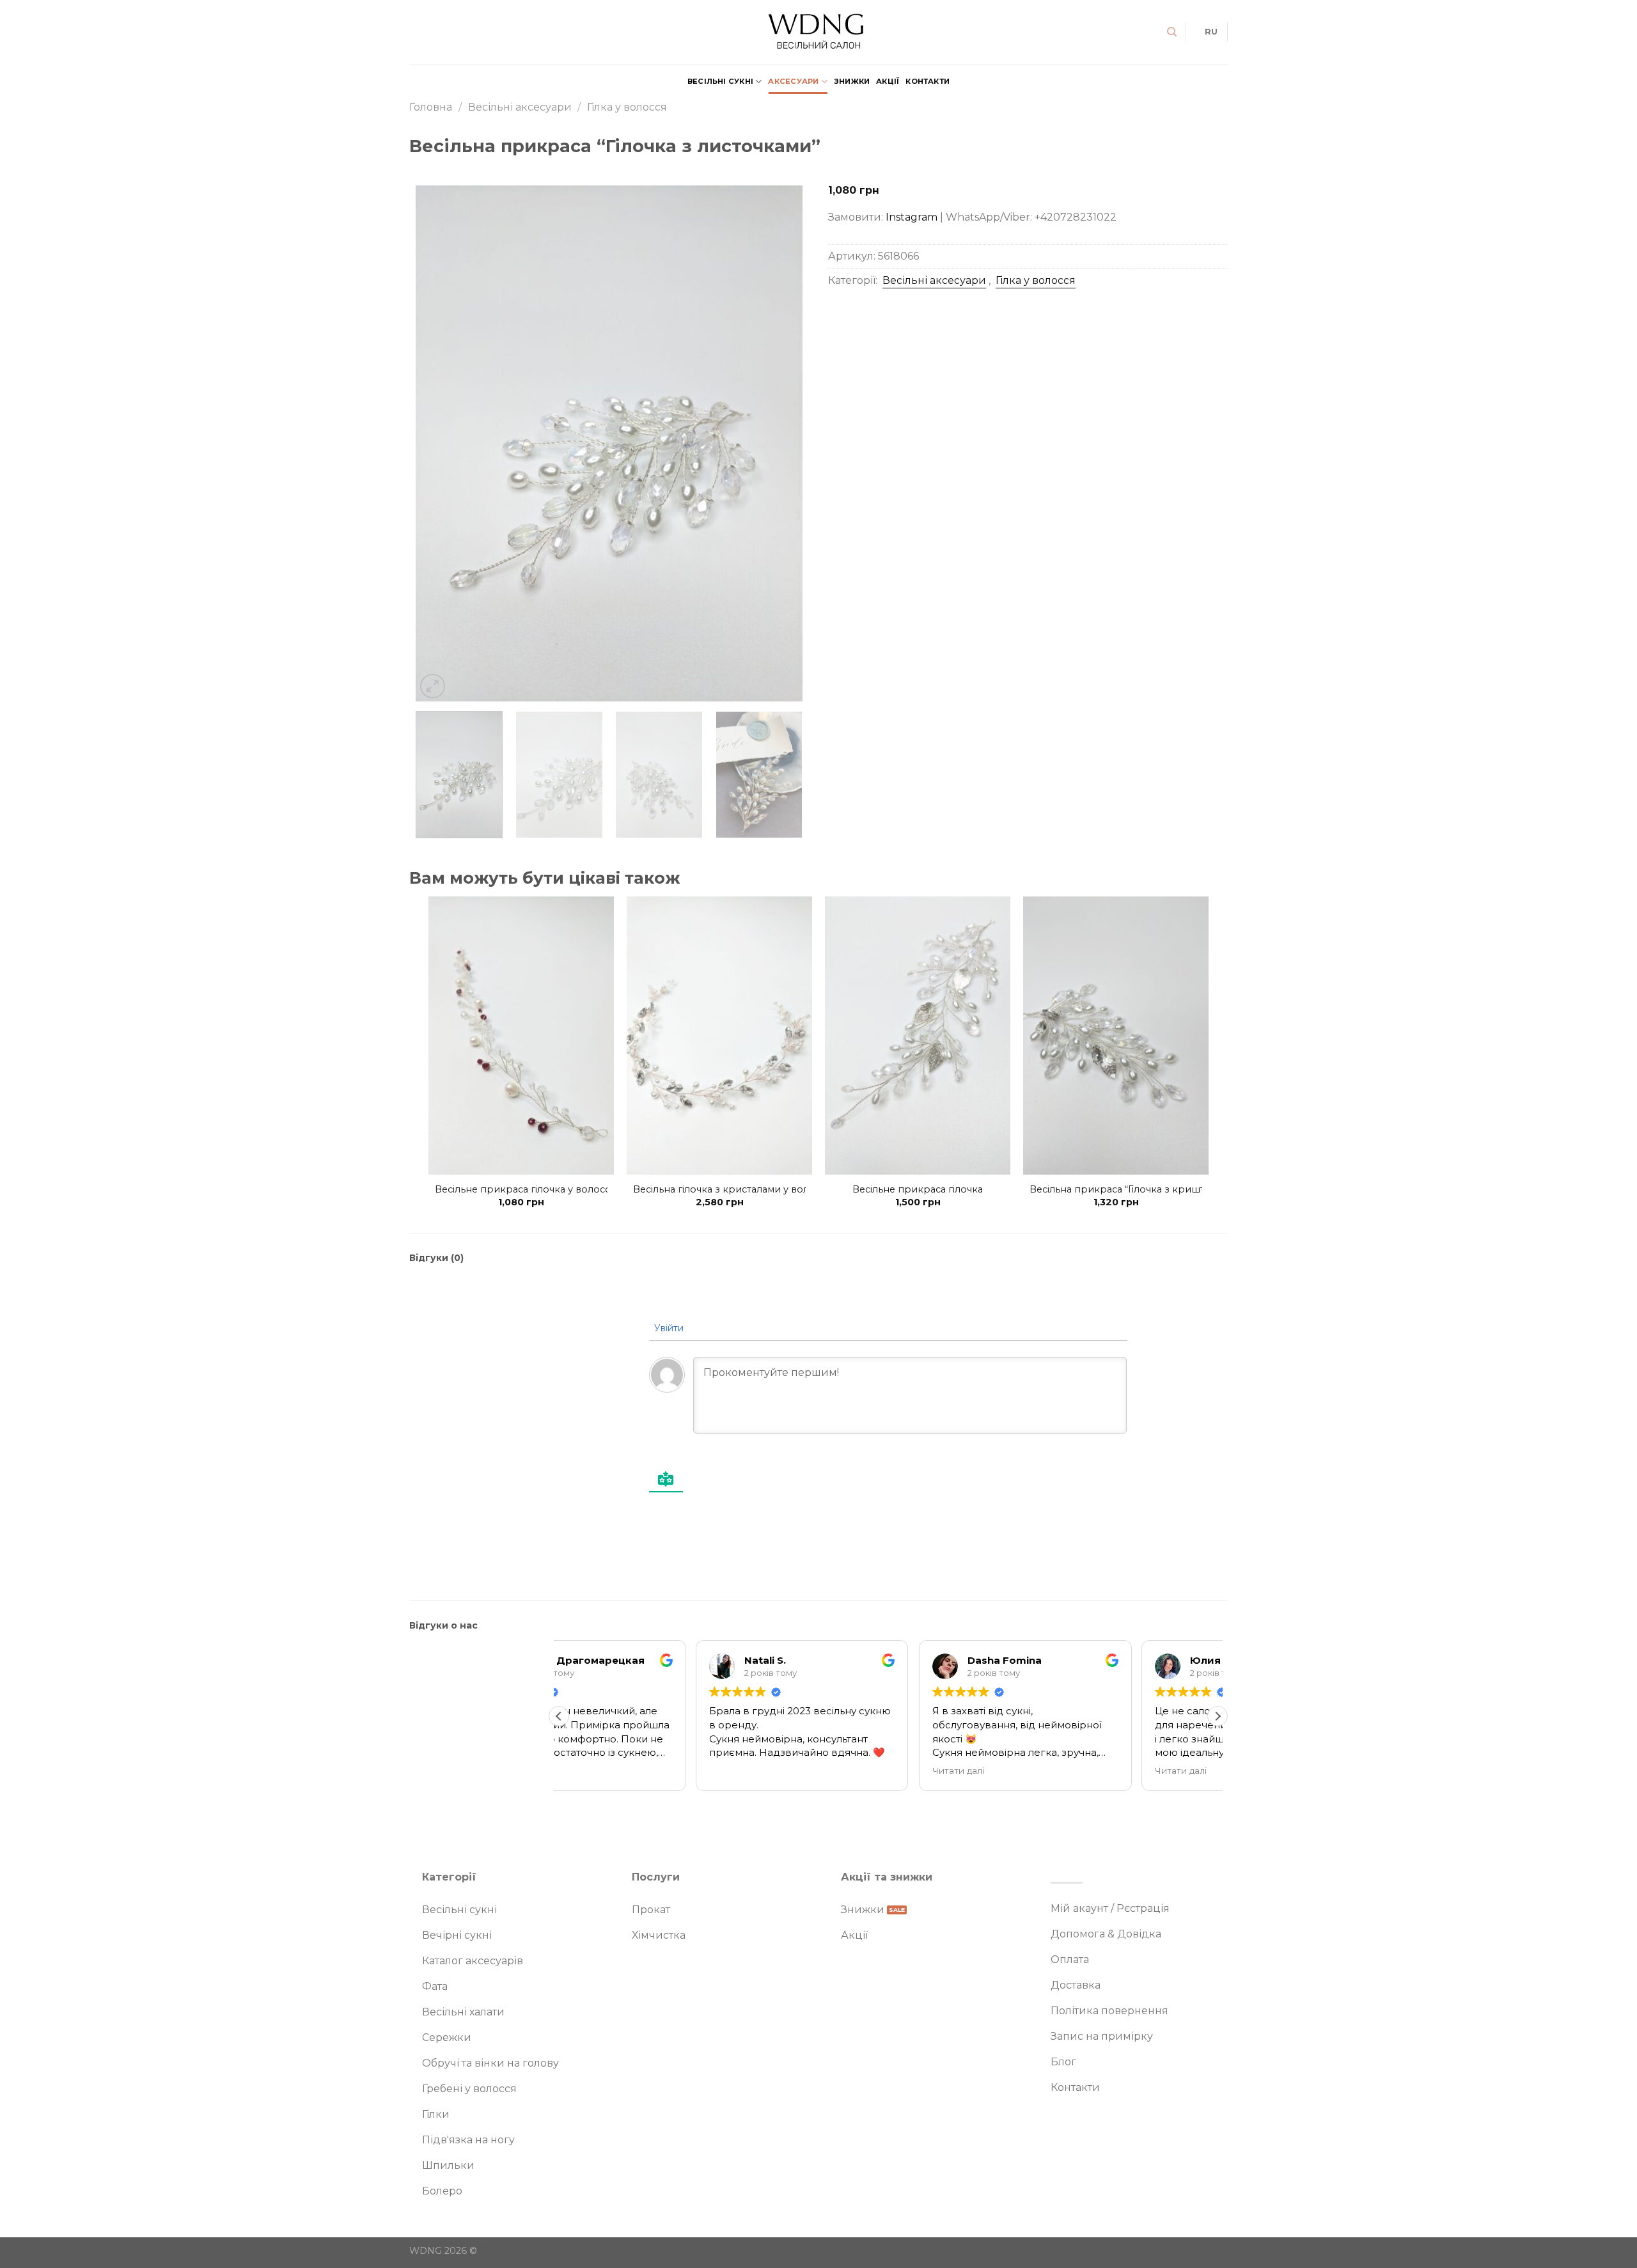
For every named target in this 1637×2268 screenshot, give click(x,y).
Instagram (912, 216)
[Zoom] (433, 686)
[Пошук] (1172, 32)
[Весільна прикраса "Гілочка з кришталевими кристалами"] (1116, 1036)
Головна (431, 107)
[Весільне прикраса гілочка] (918, 1036)
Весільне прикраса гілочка (918, 1189)
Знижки (852, 81)
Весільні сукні (720, 81)
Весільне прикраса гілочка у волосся (525, 1189)
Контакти (928, 81)
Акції (888, 81)
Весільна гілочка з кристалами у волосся (732, 1189)
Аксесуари (793, 81)
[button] (1218, 1716)
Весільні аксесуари (520, 107)
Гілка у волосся (627, 107)
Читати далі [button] (821, 1771)
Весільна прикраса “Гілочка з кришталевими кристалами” (1171, 1189)
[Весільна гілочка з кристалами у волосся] (719, 1036)
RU (1211, 32)
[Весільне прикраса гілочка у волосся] (521, 1036)
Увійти (668, 1328)
